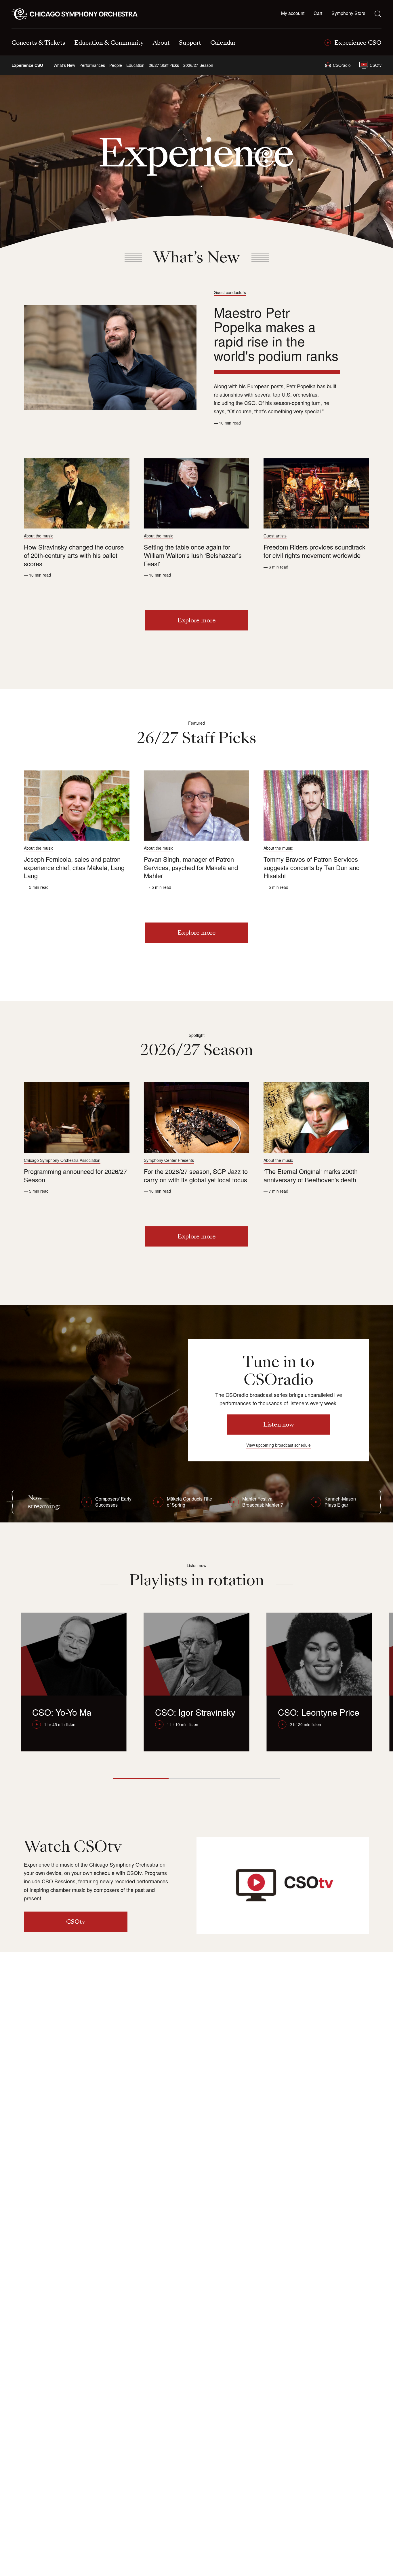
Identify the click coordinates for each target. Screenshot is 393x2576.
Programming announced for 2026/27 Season (75, 1175)
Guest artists (275, 536)
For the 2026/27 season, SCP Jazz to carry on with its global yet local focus (196, 1175)
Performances (92, 65)
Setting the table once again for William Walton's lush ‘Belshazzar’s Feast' (193, 555)
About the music (39, 536)
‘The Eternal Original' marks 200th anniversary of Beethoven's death (311, 1175)
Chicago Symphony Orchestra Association (62, 1160)
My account (293, 13)
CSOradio (342, 65)
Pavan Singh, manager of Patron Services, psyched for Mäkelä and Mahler (191, 867)
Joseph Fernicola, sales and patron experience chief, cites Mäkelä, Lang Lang (74, 867)
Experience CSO (27, 65)
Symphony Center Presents (169, 1160)
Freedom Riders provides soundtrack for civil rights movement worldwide (314, 551)
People (116, 65)
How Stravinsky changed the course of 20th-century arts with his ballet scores (74, 555)
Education (135, 65)
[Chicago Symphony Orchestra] (78, 14)
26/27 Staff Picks (164, 65)
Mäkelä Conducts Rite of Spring (189, 1502)
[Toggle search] (378, 14)
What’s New (64, 65)
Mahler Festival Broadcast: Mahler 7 (263, 1502)
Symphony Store (348, 13)
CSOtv (376, 65)
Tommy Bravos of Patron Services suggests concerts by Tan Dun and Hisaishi (312, 867)
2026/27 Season (198, 65)
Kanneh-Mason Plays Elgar (340, 1502)
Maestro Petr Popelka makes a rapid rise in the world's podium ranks (276, 334)
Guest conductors (230, 292)
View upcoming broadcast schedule (278, 1445)
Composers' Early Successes (113, 1502)
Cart (318, 13)
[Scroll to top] (16, 2570)
